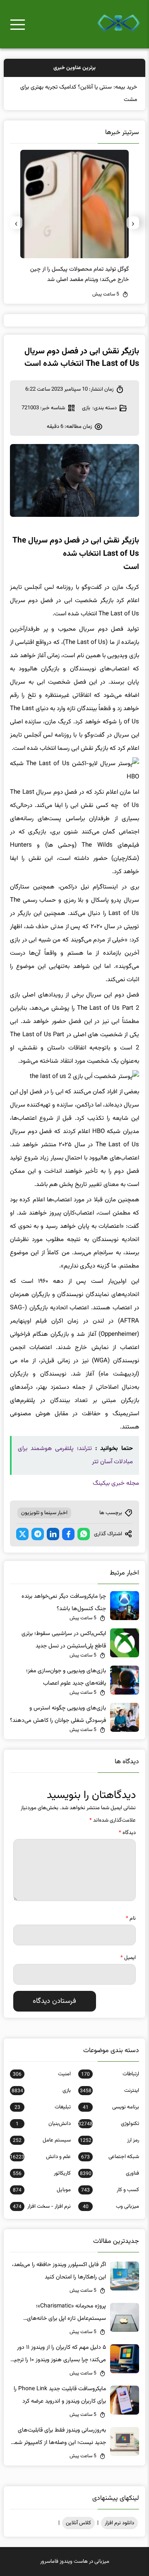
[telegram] (38, 1534)
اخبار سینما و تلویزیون (44, 1513)
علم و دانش (40, 2157)
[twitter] (22, 1534)
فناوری (109, 2173)
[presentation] (133, 223)
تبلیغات (43, 2107)
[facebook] (68, 1534)
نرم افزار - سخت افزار (42, 2206)
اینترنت (109, 2091)
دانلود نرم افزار (119, 2523)
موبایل (42, 2190)
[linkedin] (53, 1534)
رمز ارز (109, 2140)
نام (131, 1918)
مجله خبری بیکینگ (116, 1483)
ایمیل (128, 1958)
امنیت (42, 2074)
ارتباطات (110, 2074)
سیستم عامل (42, 2140)
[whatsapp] (84, 1534)
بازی (86, 408)
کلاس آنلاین (78, 2523)
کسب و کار (110, 2190)
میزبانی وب (111, 2206)
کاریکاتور (42, 2173)
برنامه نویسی (111, 2107)
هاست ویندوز (74, 2562)
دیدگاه (127, 1833)
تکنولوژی (109, 2124)
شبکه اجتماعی (110, 2157)
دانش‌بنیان (43, 2124)
